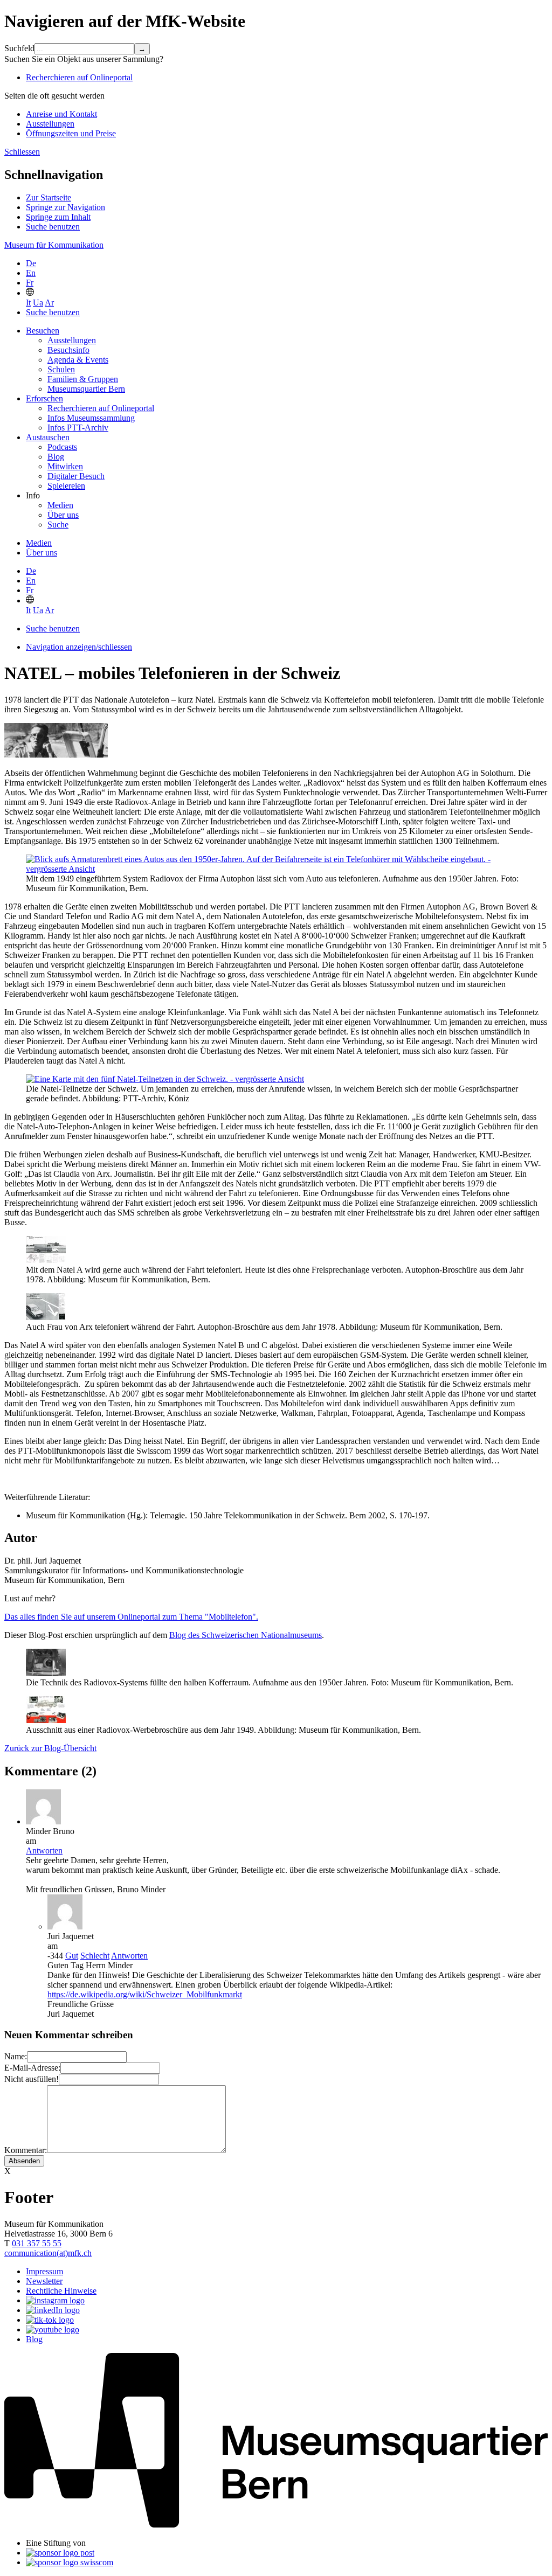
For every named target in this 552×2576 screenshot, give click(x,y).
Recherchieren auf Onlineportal (79, 77)
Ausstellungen (50, 124)
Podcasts (62, 447)
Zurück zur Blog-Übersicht (50, 1748)
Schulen (61, 369)
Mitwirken (65, 466)
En (31, 273)
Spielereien (66, 486)
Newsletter (44, 2281)
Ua (38, 303)
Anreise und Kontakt (61, 114)
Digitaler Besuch (76, 476)
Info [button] (33, 495)
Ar (49, 303)
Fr (30, 283)
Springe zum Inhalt (58, 217)
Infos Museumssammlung (91, 418)
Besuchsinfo (68, 350)
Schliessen (22, 152)
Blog (56, 457)
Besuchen (43, 331)
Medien (60, 505)
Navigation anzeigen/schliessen (79, 647)
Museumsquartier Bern (86, 389)
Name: (16, 2056)
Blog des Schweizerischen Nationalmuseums (246, 1635)
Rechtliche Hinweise (61, 2291)
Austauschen (48, 437)
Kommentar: (26, 2150)
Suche (58, 525)
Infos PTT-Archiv (78, 428)
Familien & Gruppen (83, 379)
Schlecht (95, 1956)
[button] (30, 293)
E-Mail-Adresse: (32, 2068)
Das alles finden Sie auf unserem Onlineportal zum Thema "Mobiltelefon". (131, 1617)
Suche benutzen (53, 227)
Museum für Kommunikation (54, 245)
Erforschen (44, 398)
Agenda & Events (78, 360)
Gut (72, 1956)
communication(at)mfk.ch (48, 2253)
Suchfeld (19, 48)
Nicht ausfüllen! (32, 2079)
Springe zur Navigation (65, 207)
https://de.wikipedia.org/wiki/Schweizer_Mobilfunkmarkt (145, 1994)
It (28, 303)
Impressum (44, 2271)
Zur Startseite (49, 197)
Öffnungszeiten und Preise (71, 133)
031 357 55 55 (37, 2243)
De (31, 263)
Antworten (44, 1851)
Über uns (63, 515)
